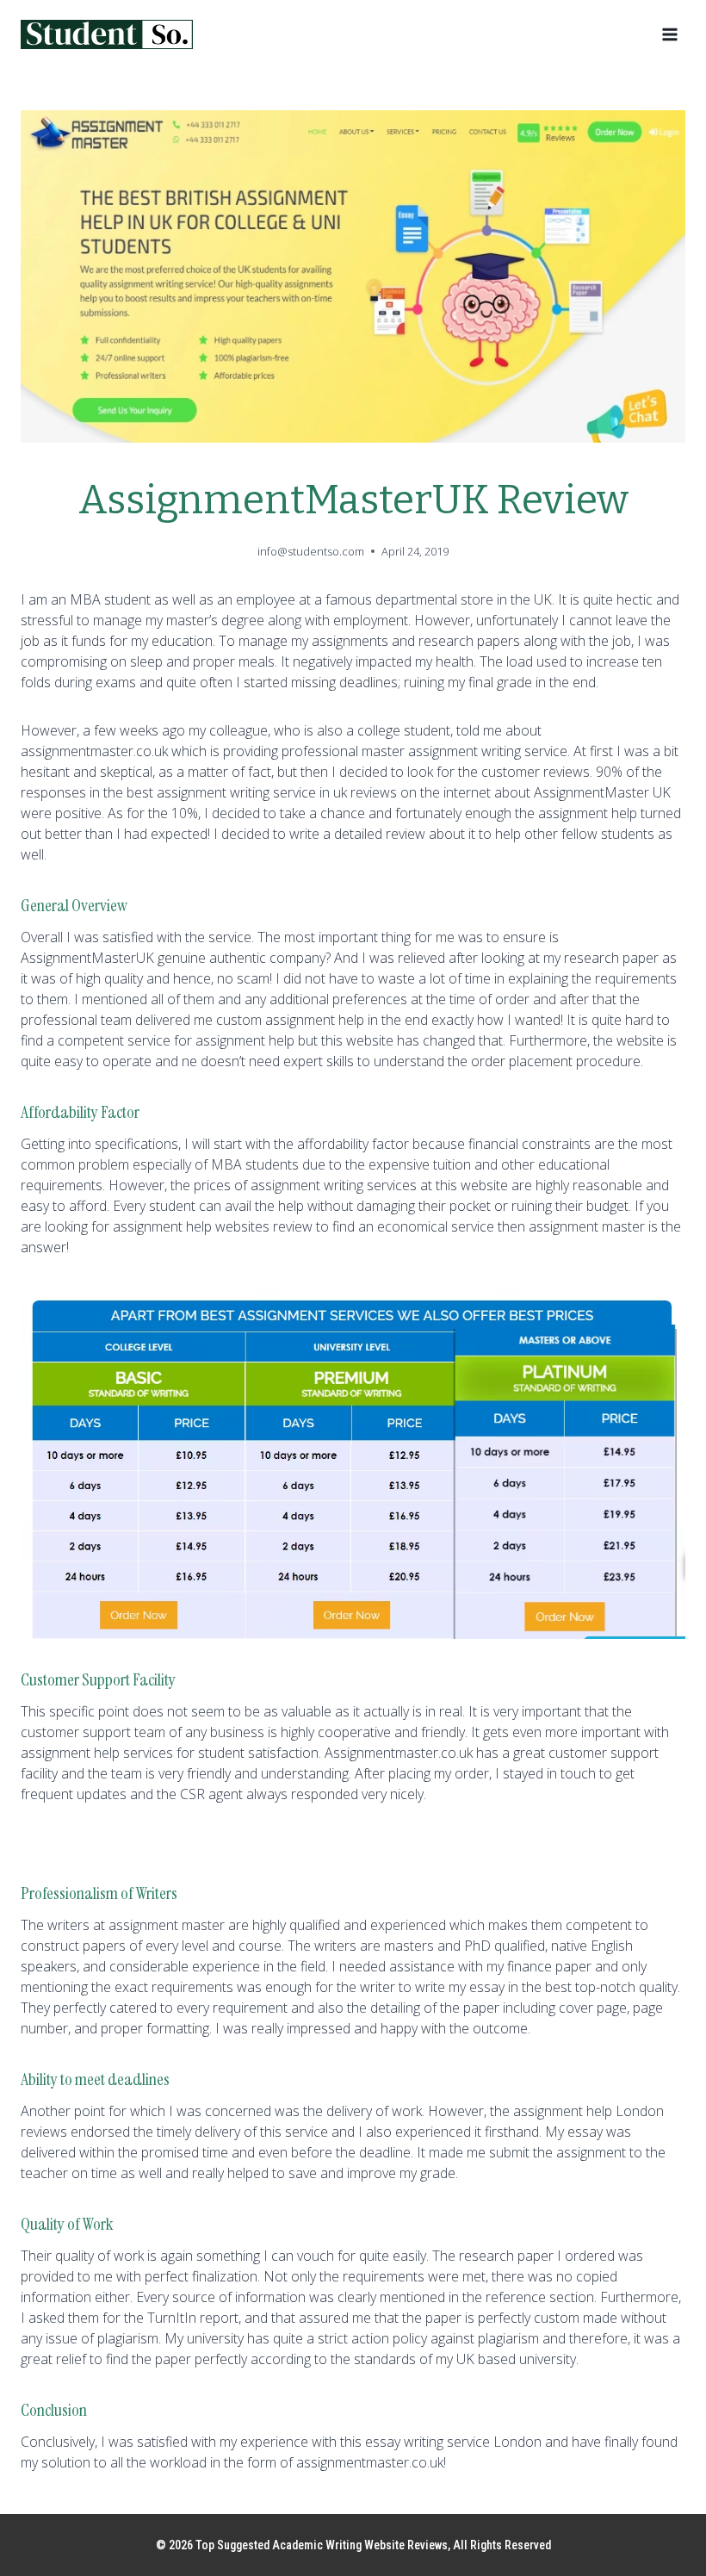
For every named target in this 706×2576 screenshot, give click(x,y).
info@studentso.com (311, 551)
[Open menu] (669, 34)
